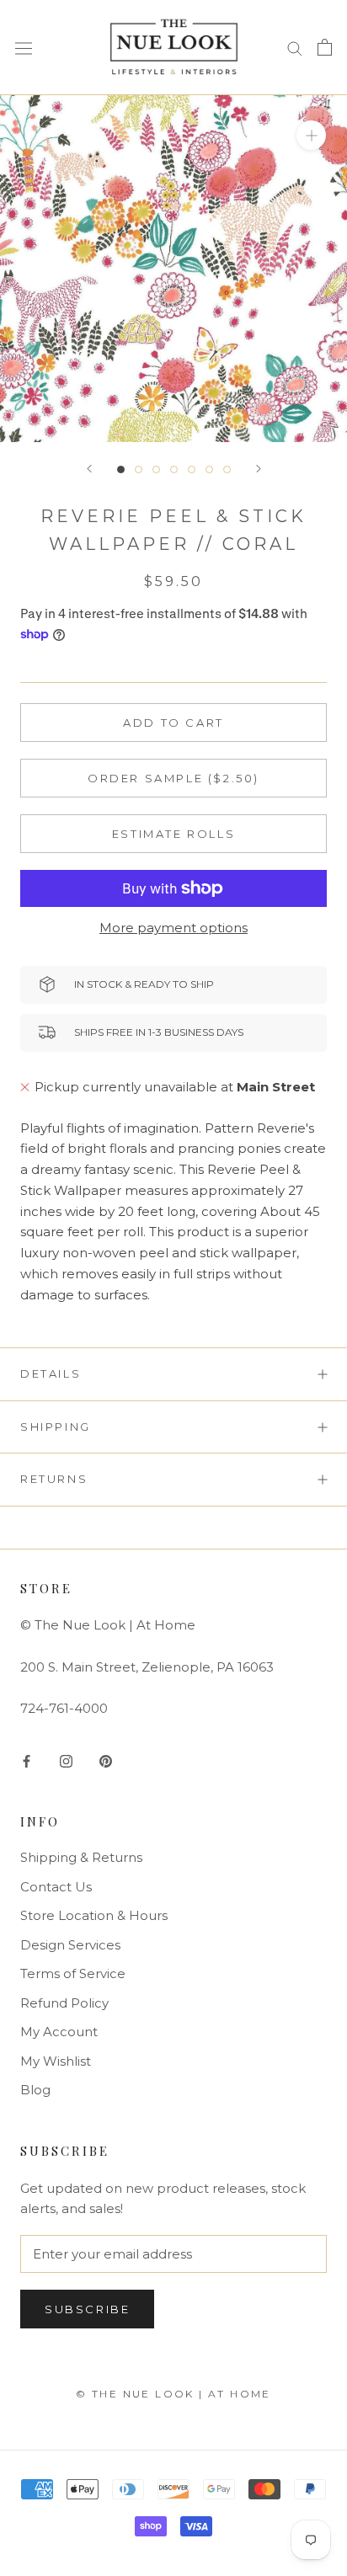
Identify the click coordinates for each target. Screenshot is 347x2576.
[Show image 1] (121, 469)
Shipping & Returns (81, 1857)
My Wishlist (56, 2061)
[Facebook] (27, 1760)
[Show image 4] (174, 469)
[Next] (259, 469)
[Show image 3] (156, 469)
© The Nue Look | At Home (173, 2394)
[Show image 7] (227, 469)
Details (51, 1373)
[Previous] (89, 469)
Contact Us (56, 1887)
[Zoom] (311, 134)
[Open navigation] (24, 48)
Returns (54, 1479)
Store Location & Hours (94, 1915)
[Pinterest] (106, 1760)
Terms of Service (73, 1973)
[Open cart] (325, 47)
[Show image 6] (209, 469)
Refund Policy (64, 2003)
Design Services (70, 1945)
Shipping (56, 1427)
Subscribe (87, 2309)
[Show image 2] (139, 469)
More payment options (173, 928)
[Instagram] (66, 1760)
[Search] (295, 47)
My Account (59, 2032)
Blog (35, 2090)
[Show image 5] (192, 469)
